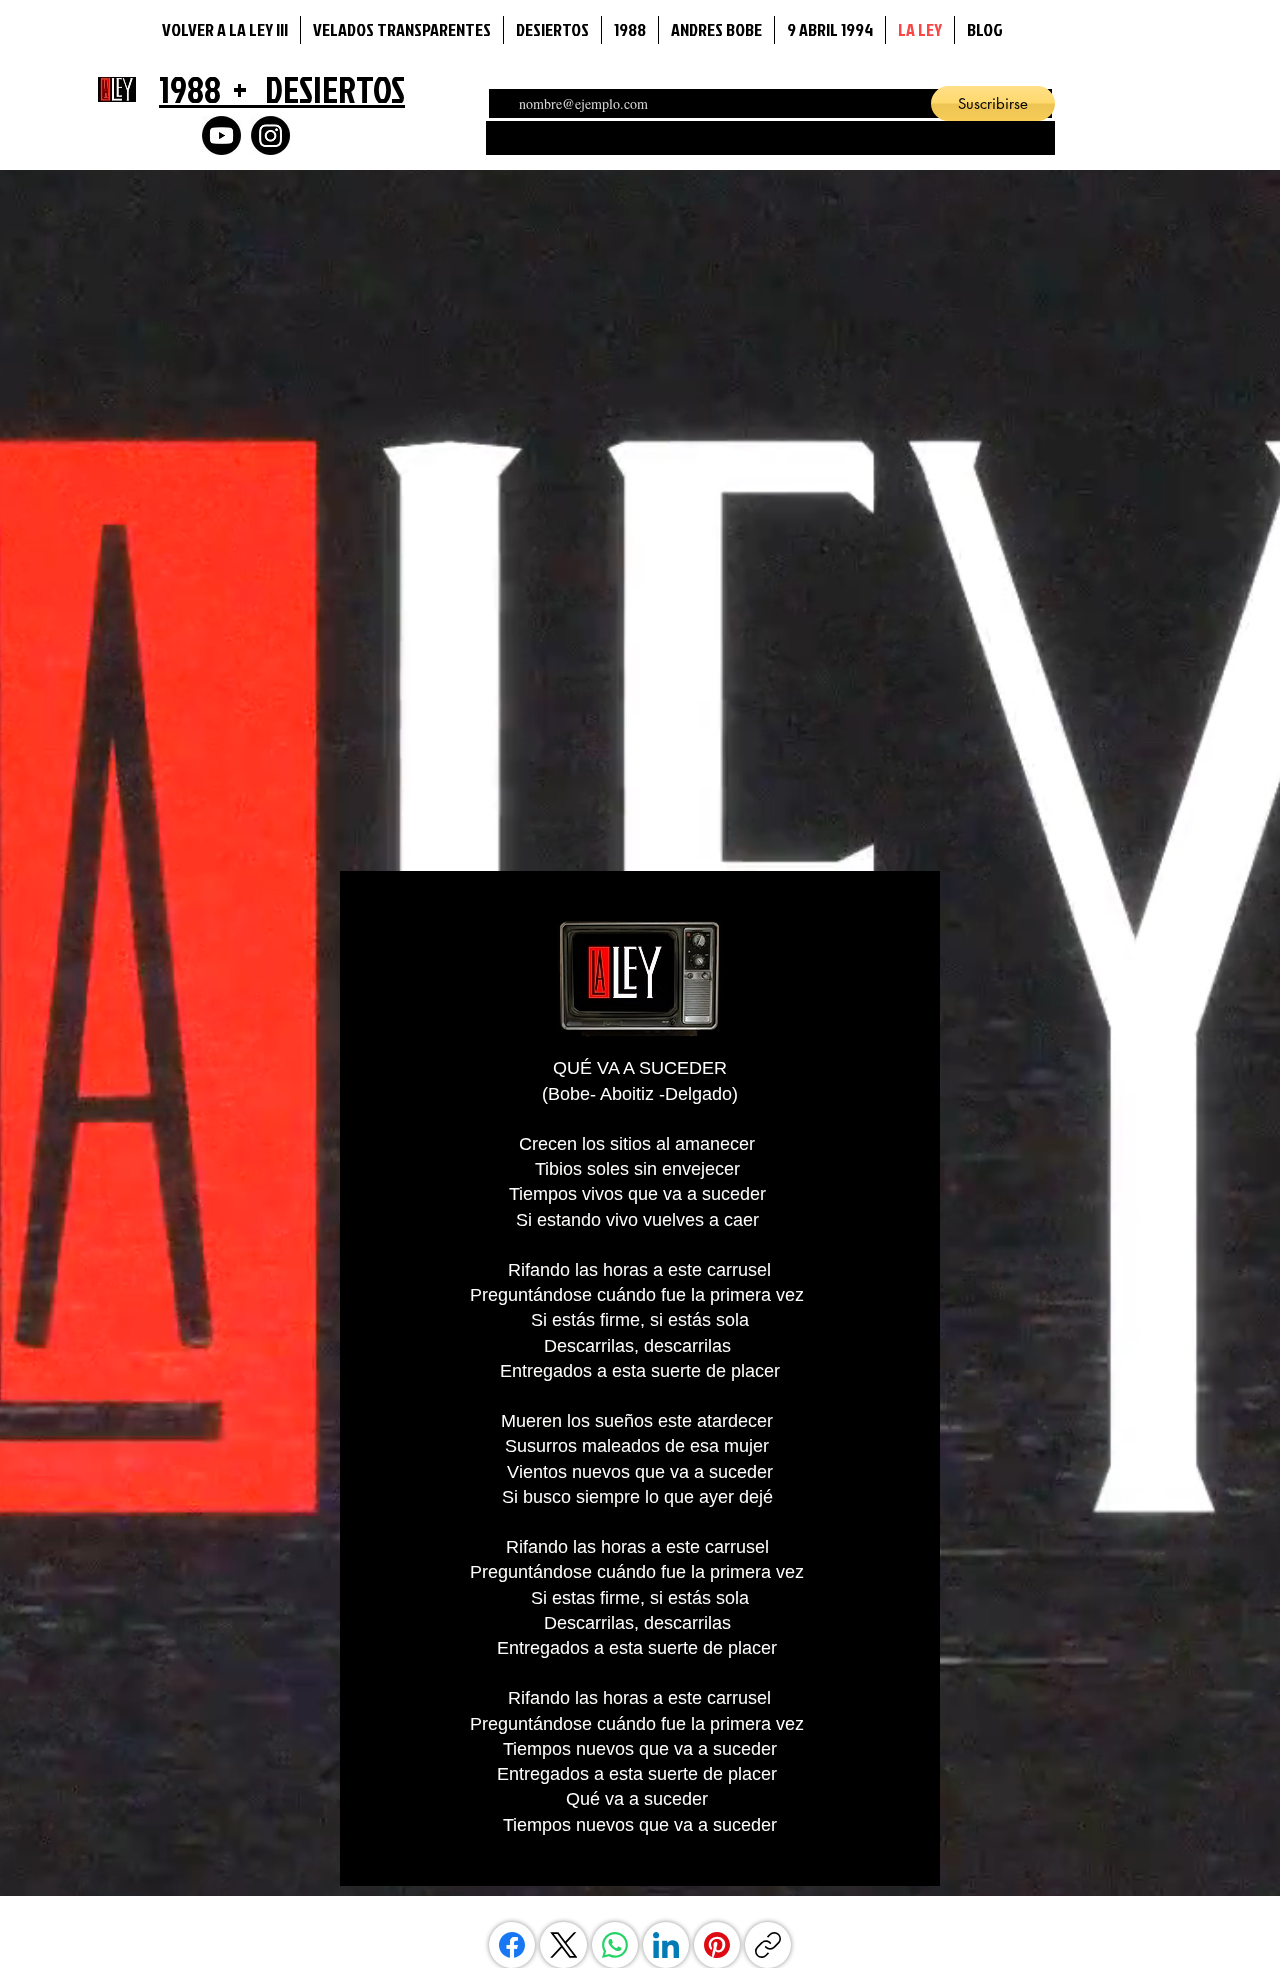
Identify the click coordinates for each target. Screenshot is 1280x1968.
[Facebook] (512, 1945)
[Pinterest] (717, 1945)
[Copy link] (768, 1945)
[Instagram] (270, 135)
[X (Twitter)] (564, 1945)
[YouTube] (221, 135)
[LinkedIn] (666, 1945)
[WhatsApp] (615, 1945)
